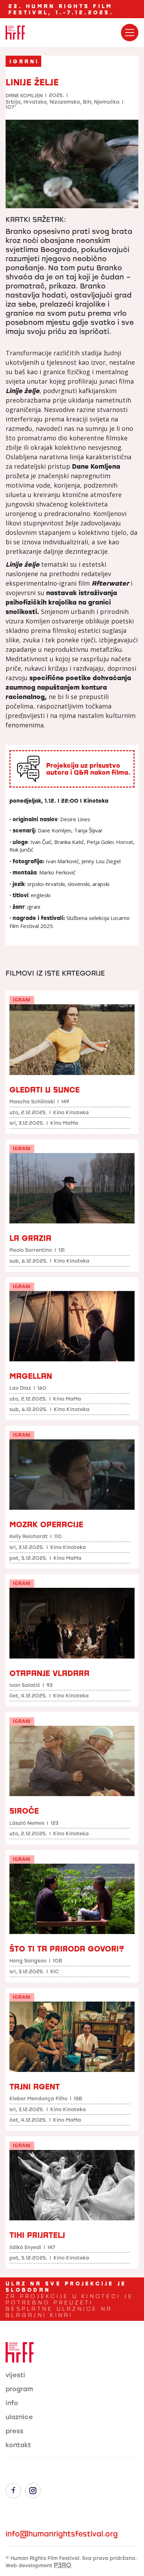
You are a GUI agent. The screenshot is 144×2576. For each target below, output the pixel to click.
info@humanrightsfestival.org (62, 2534)
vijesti (15, 2375)
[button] (130, 33)
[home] (15, 33)
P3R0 (63, 2565)
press (15, 2431)
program (19, 2389)
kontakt (18, 2445)
